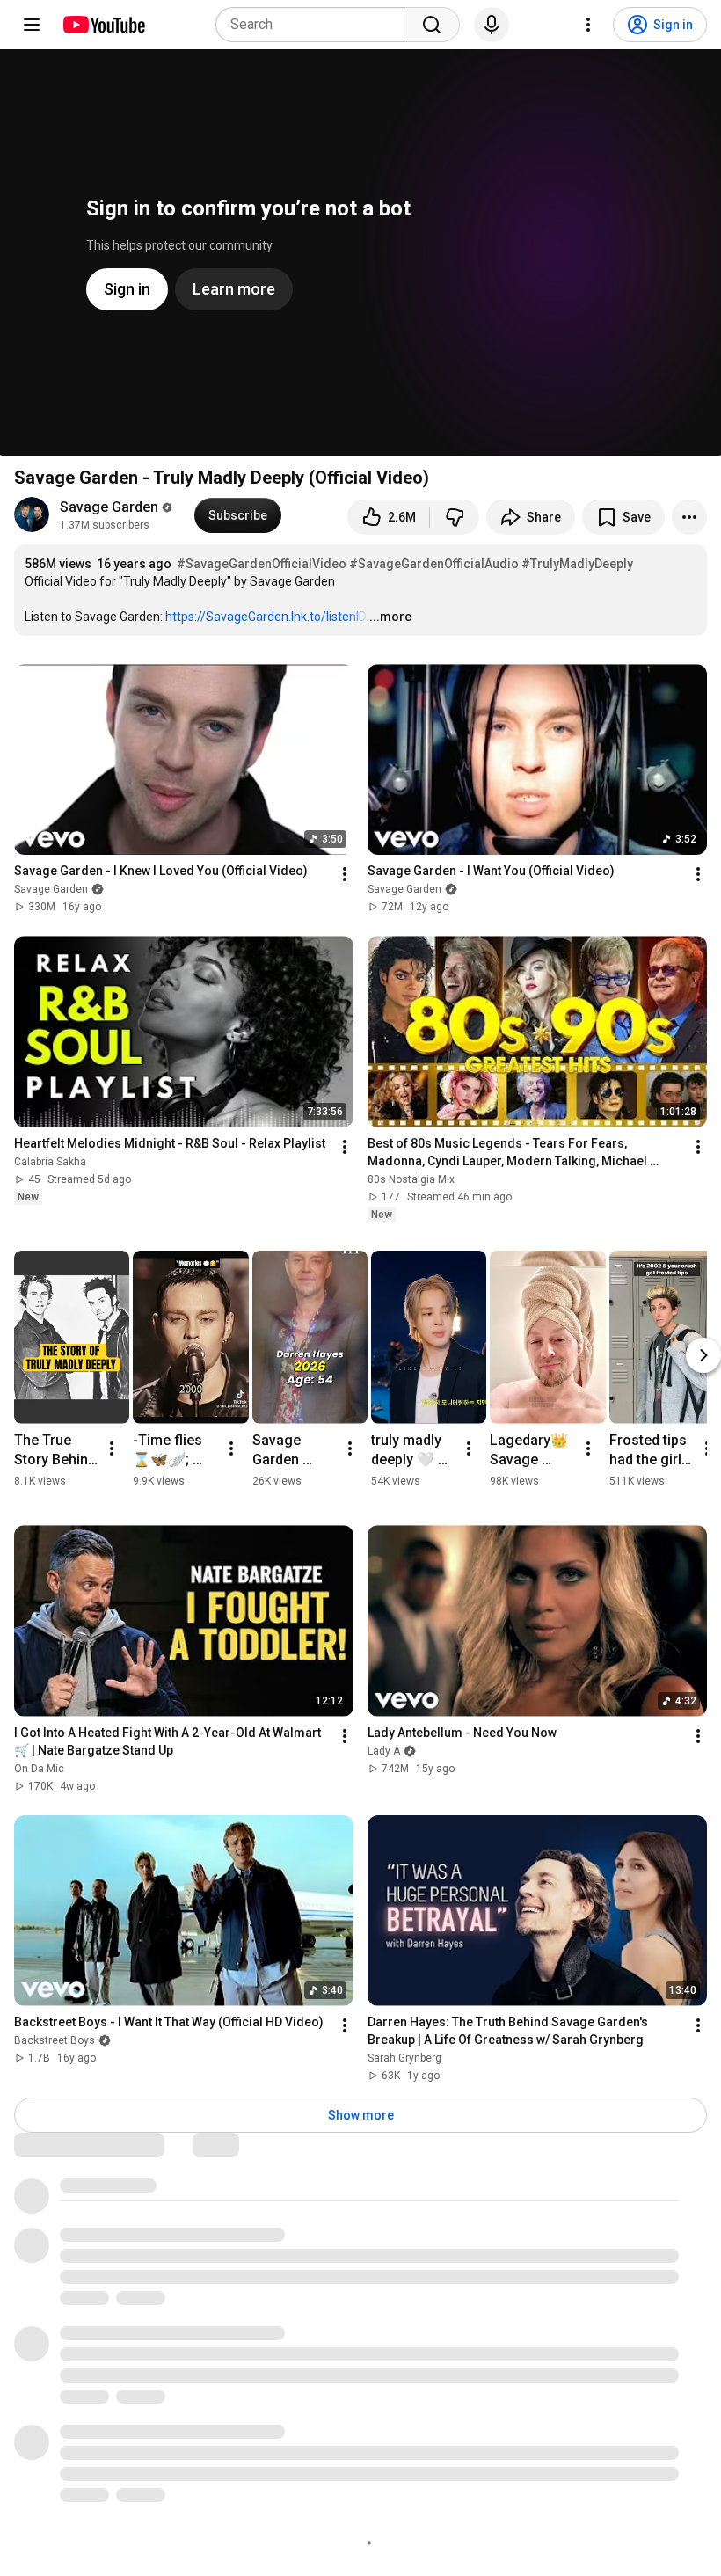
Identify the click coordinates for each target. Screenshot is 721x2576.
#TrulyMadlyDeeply (577, 564)
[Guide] (32, 25)
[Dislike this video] (455, 517)
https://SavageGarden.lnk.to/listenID (266, 617)
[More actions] (689, 517)
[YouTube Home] (103, 25)
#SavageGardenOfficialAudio (434, 564)
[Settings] (588, 25)
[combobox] (315, 25)
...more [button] (390, 617)
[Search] (432, 25)
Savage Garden (109, 507)
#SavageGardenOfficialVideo (262, 564)
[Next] (703, 1355)
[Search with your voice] (492, 25)
